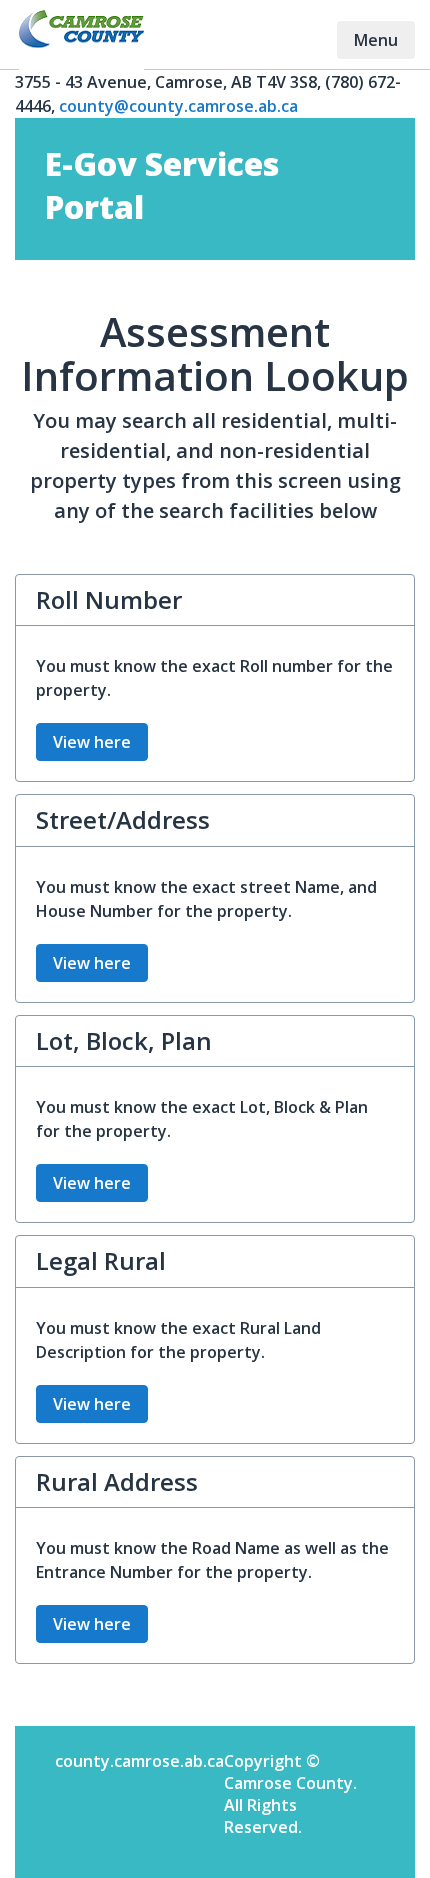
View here (92, 742)
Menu (384, 39)
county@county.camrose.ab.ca (178, 106)
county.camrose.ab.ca (139, 1761)
